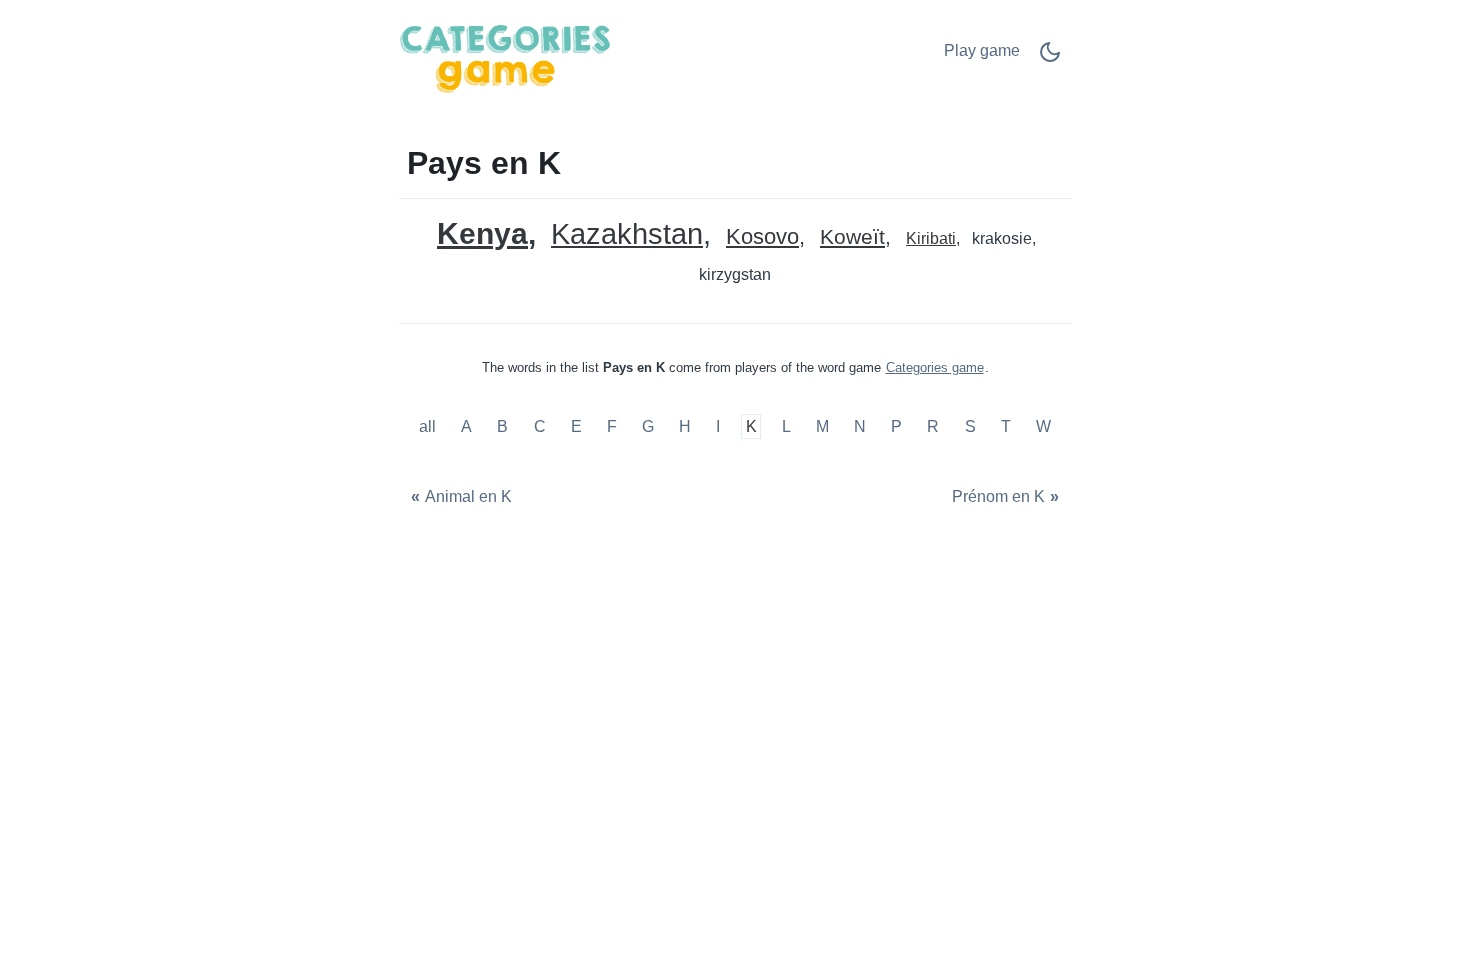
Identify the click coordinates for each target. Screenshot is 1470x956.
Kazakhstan (627, 234)
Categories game (935, 367)
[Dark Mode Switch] (1050, 58)
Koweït (852, 237)
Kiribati (931, 238)
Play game (982, 50)
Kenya (482, 233)
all (429, 426)
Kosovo (762, 237)
